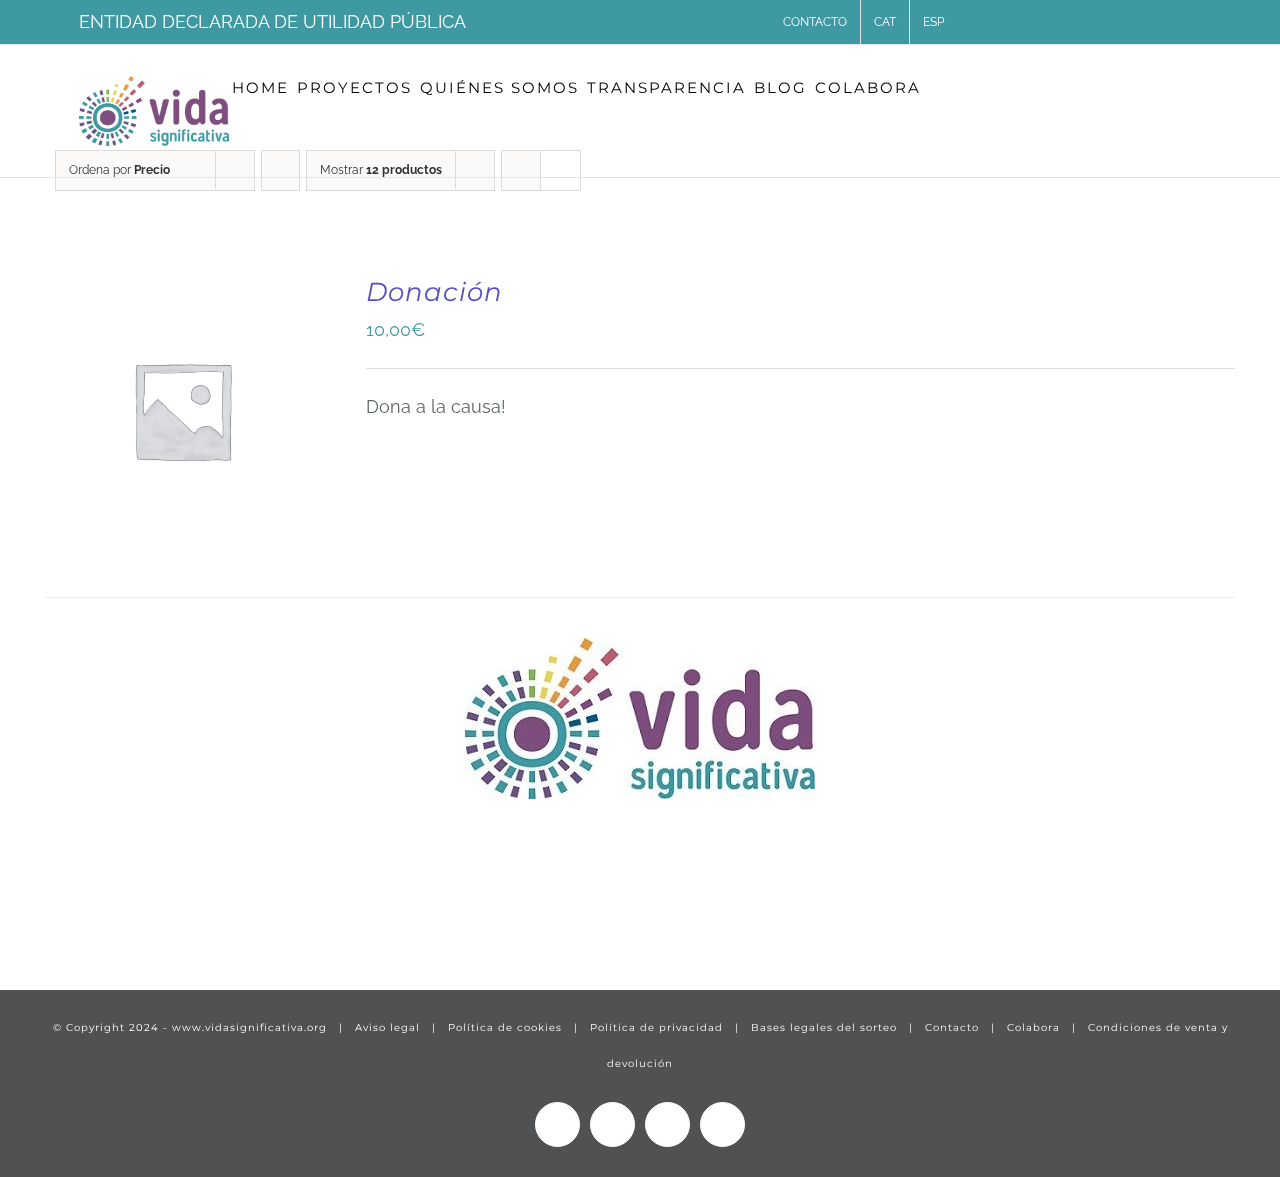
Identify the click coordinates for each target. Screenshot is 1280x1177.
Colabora (1033, 1027)
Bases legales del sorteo (824, 1027)
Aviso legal (387, 1027)
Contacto (952, 1027)
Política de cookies (505, 1027)
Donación (434, 292)
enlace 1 (65, 913)
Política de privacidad (656, 1027)
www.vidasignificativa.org (249, 1027)
